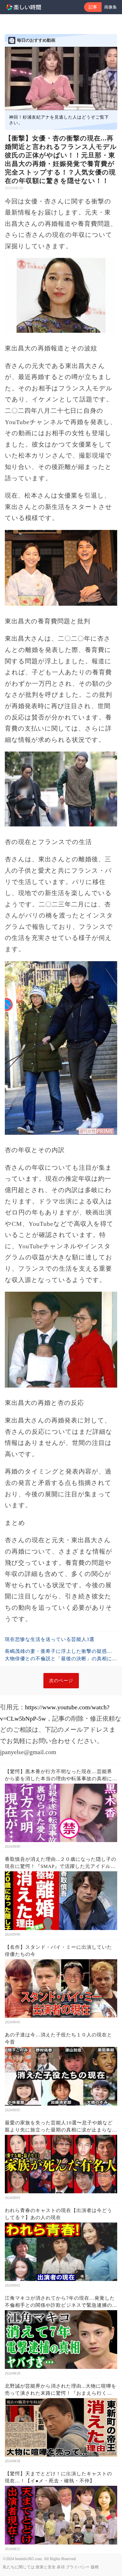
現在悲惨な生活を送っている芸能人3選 (50, 1639)
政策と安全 (46, 2567)
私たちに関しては (19, 2567)
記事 (93, 7)
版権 (95, 2567)
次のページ (61, 1680)
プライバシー (78, 2567)
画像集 (111, 7)
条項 (61, 2567)
